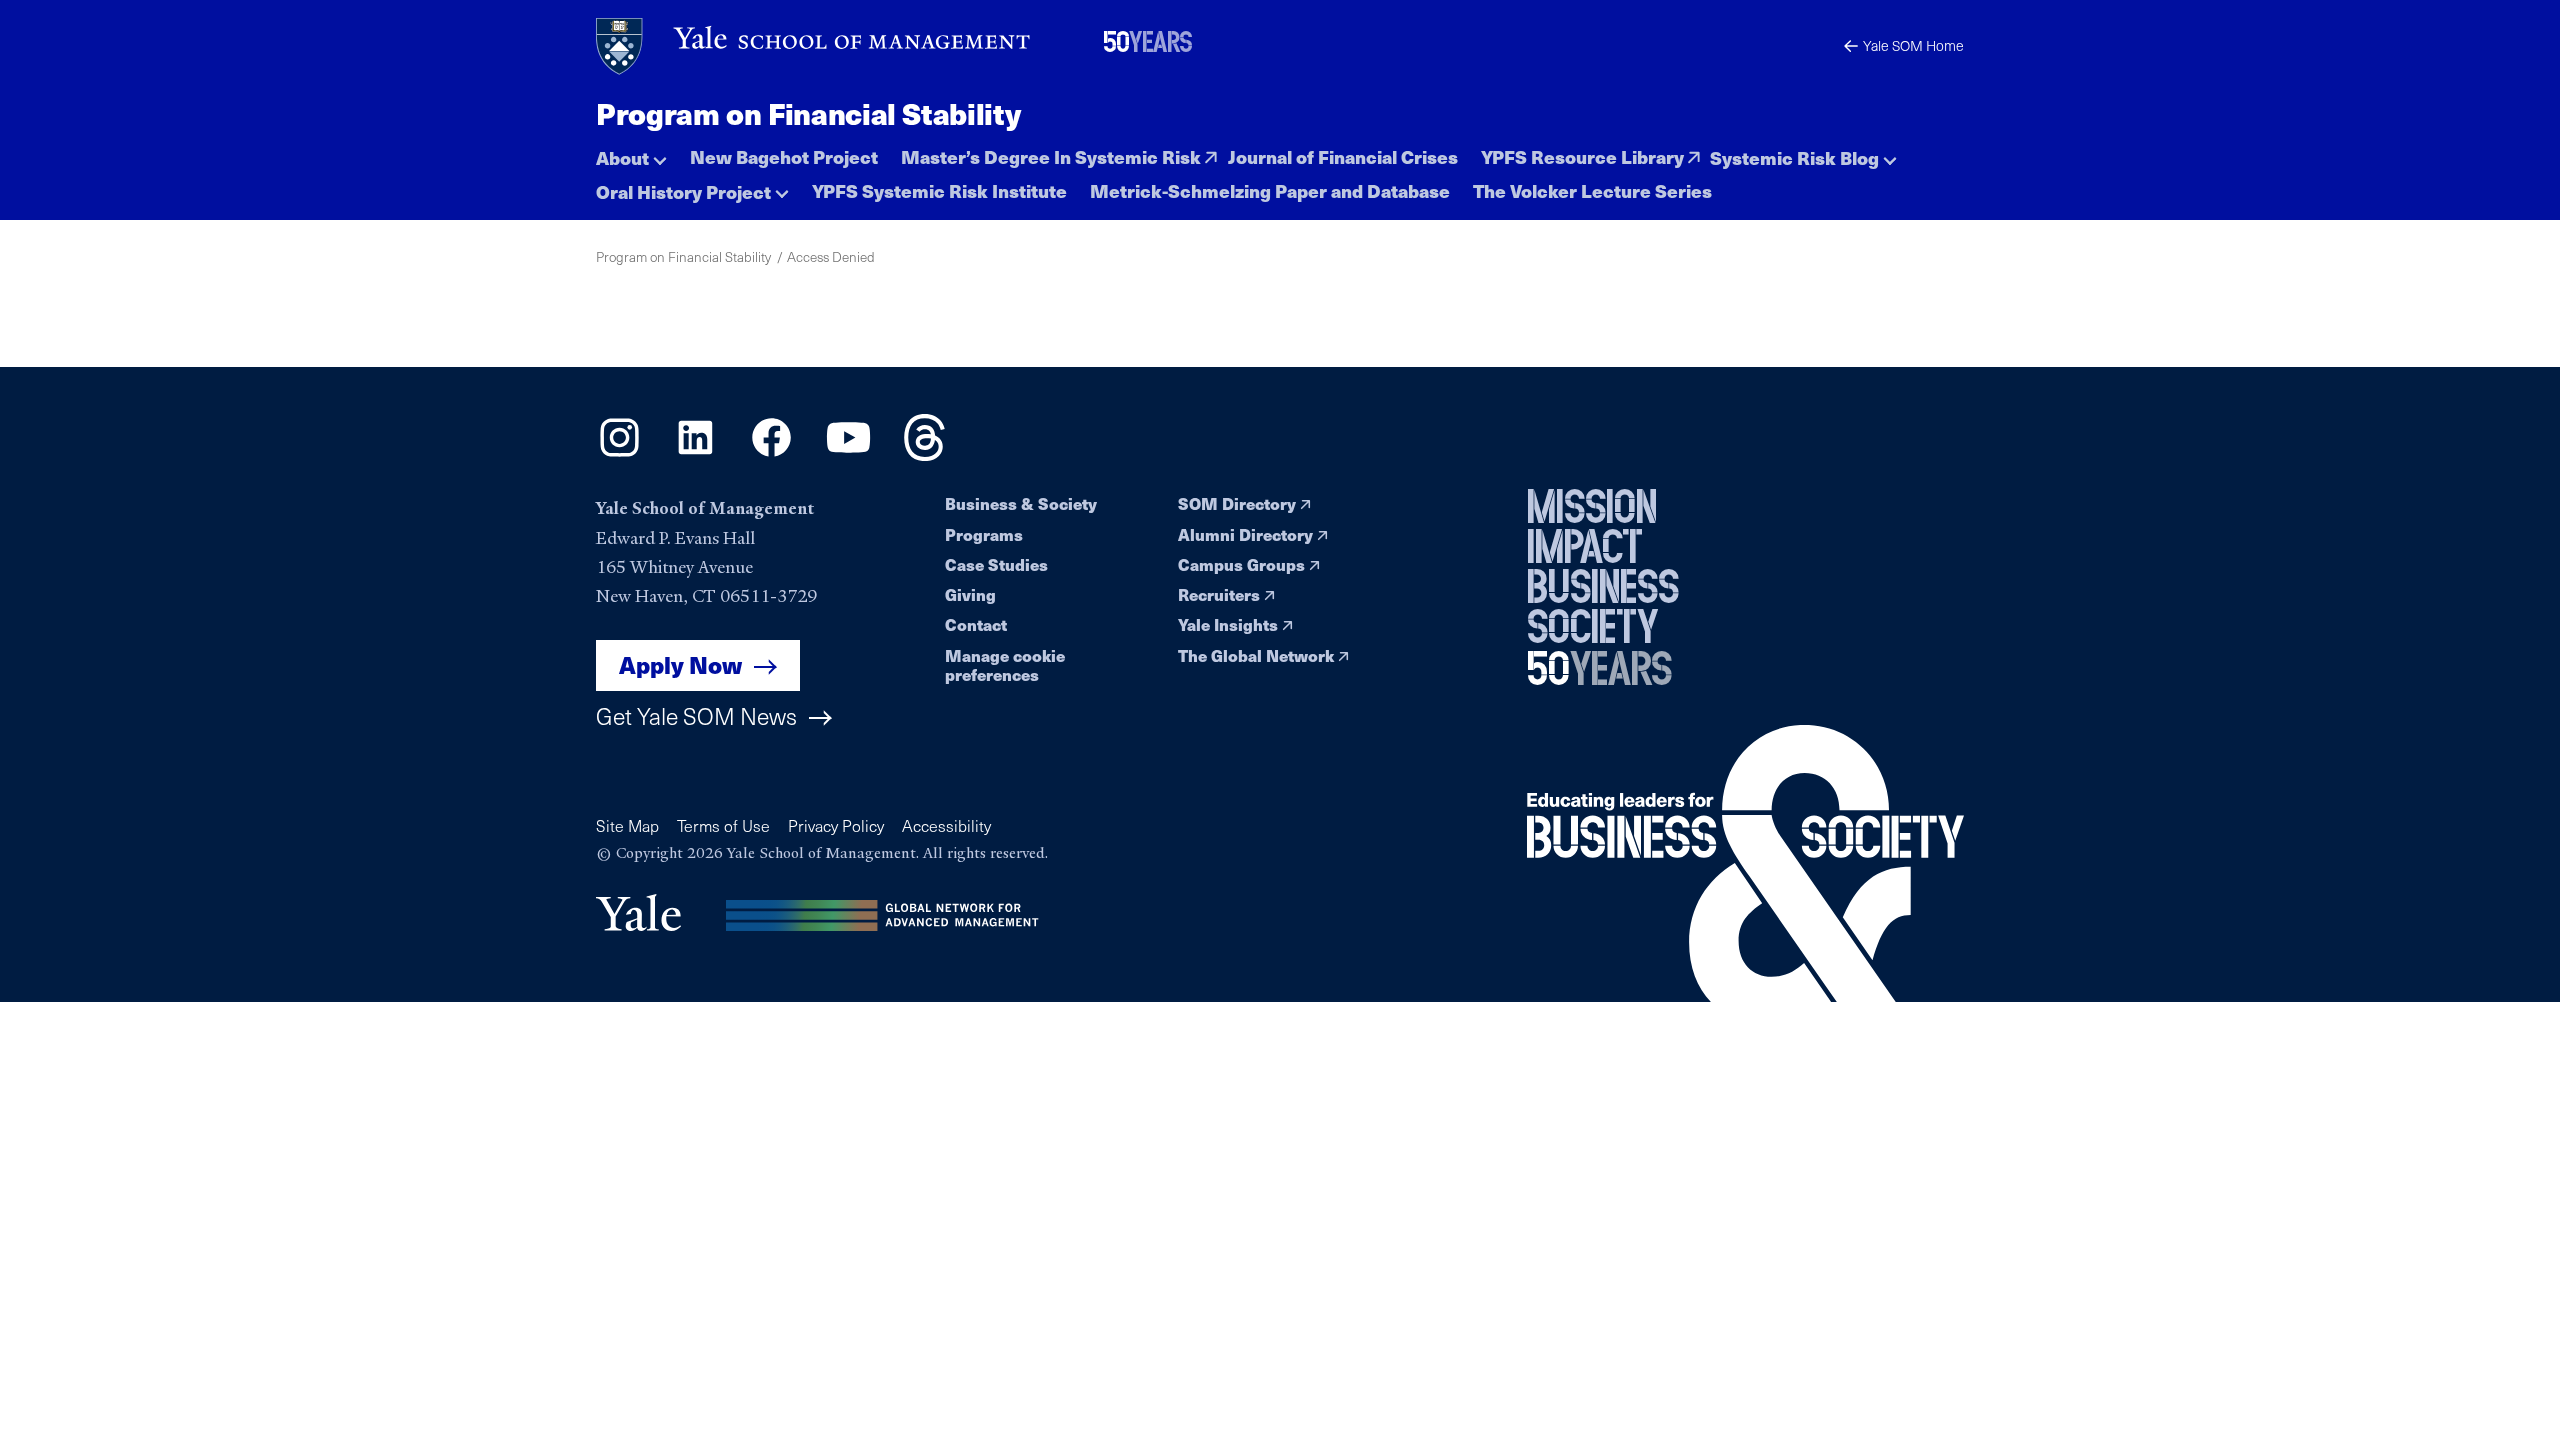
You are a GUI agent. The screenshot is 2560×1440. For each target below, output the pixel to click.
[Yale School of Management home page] (814, 46)
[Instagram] (619, 454)
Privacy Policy (836, 825)
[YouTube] (848, 454)
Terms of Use (723, 825)
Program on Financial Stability (808, 113)
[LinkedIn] (695, 454)
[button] (631, 152)
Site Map (627, 825)
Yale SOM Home (1913, 45)
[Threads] (924, 454)
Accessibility (946, 825)
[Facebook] (771, 454)
